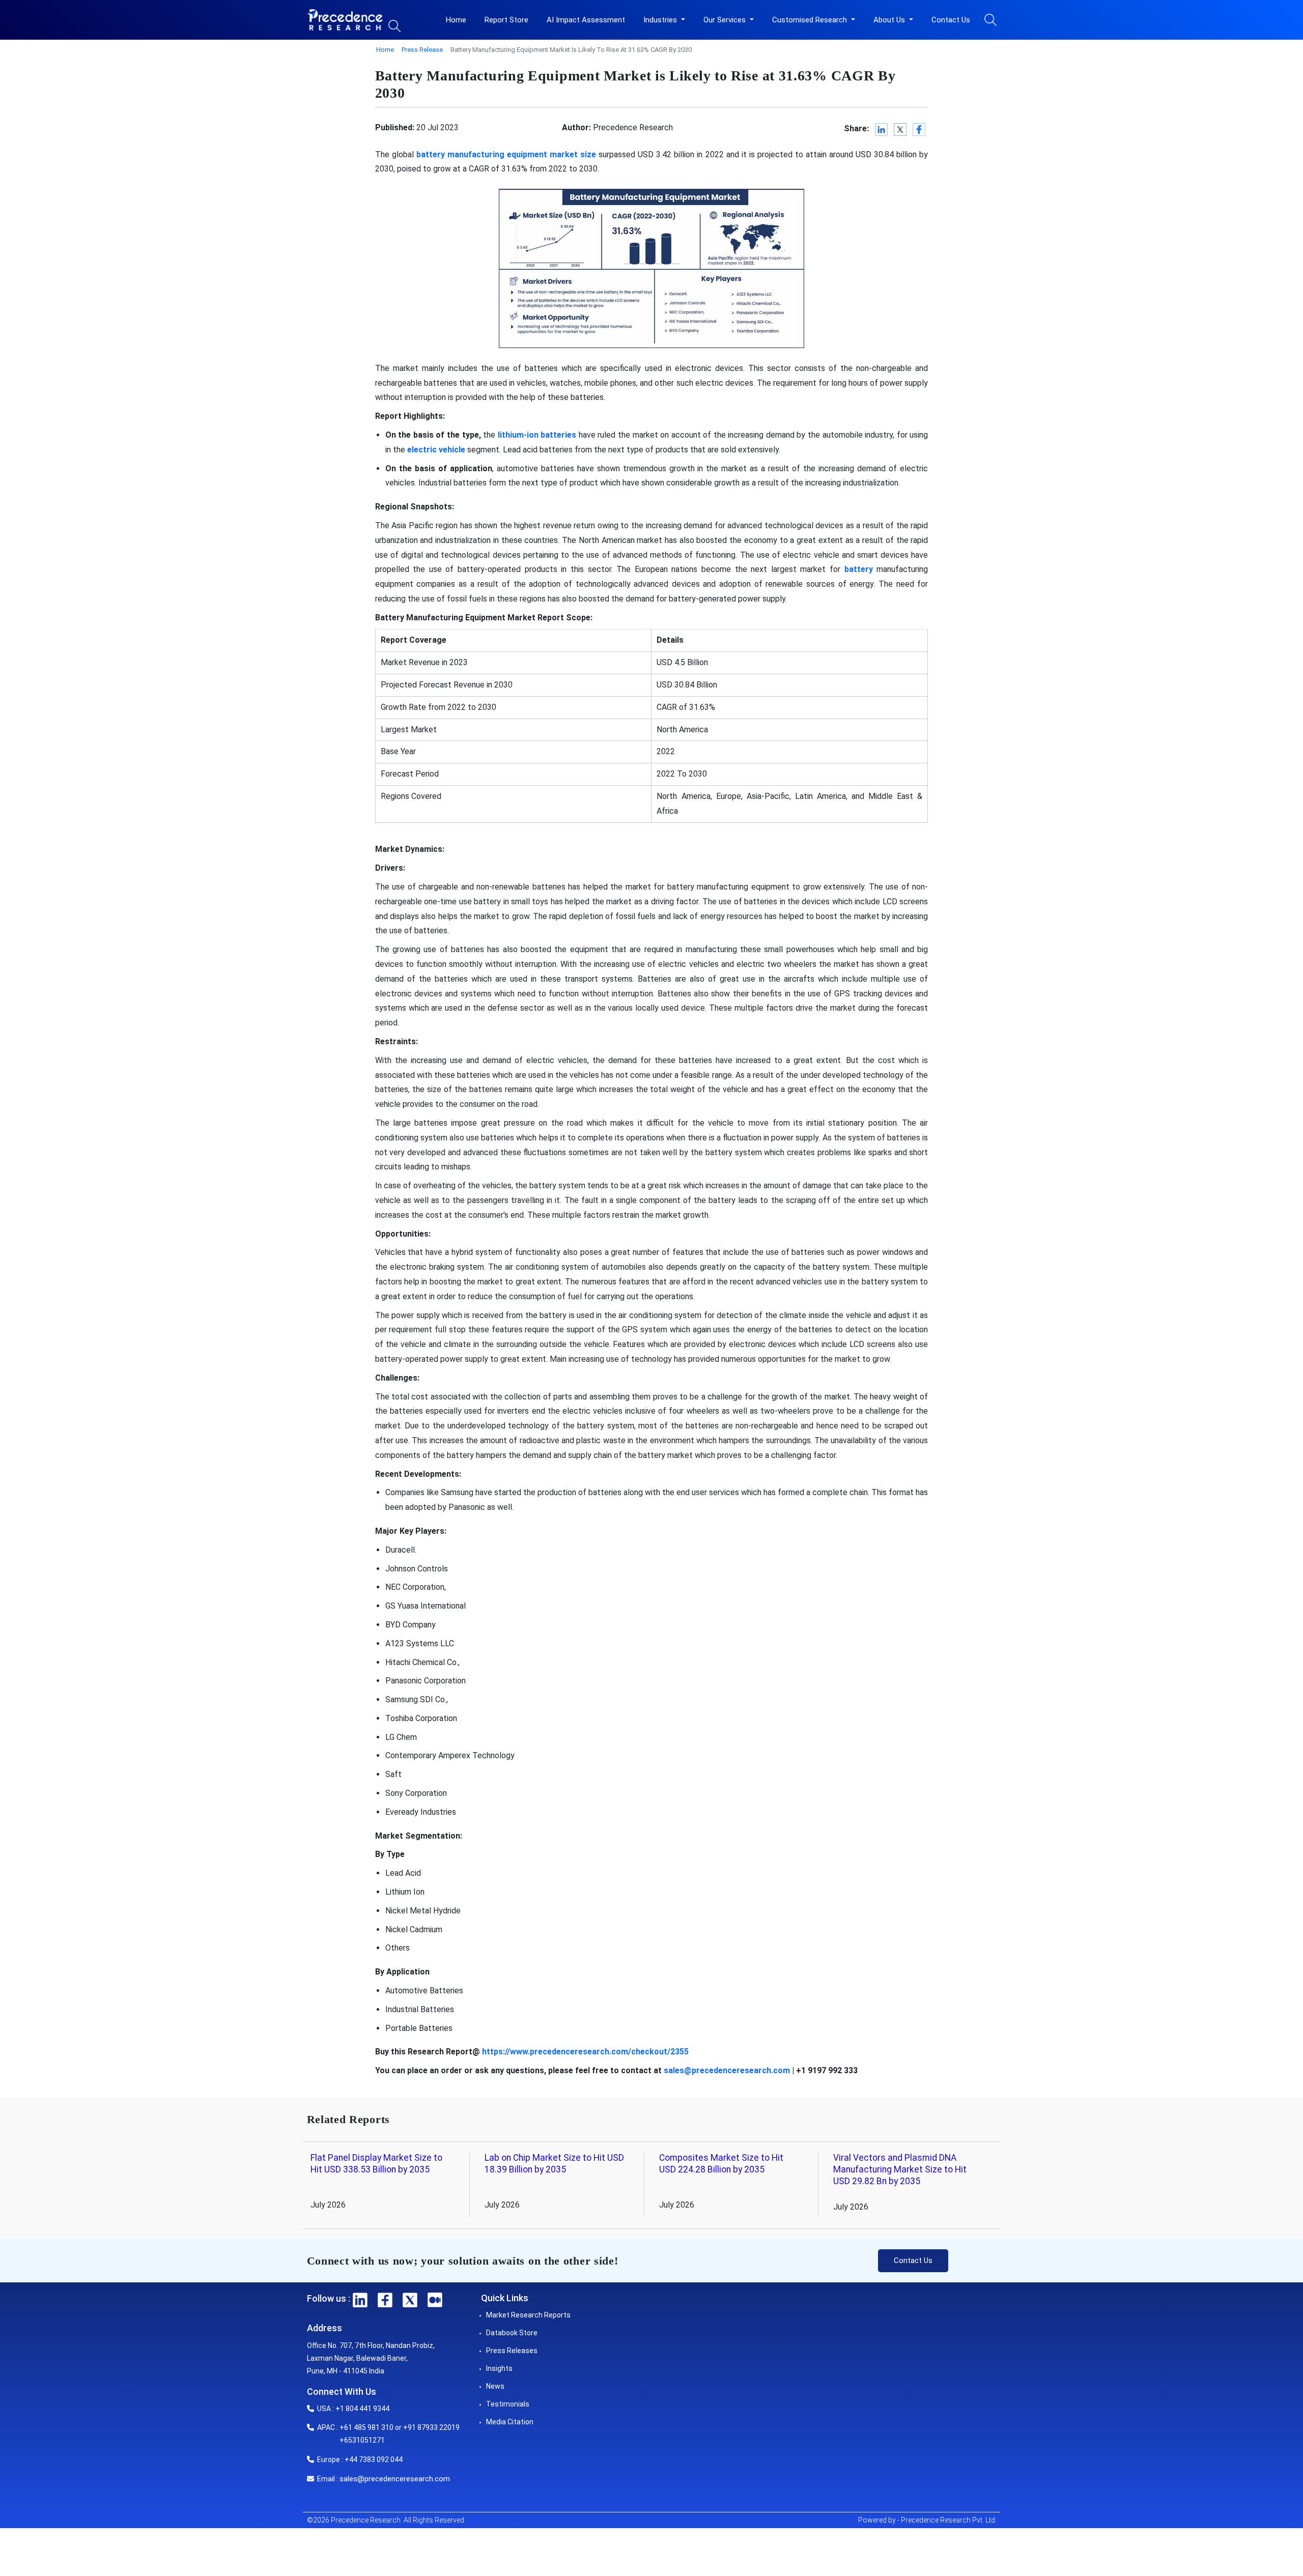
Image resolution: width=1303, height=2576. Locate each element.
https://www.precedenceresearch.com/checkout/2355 (585, 2052)
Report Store (506, 20)
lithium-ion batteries (537, 435)
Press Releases (512, 2351)
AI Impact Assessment (586, 20)
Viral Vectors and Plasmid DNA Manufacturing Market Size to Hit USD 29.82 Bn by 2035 (900, 2169)
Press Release (422, 50)
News (495, 2386)
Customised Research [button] (811, 20)
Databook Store (512, 2333)
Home (456, 20)
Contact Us (951, 20)
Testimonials (508, 2404)
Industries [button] (661, 20)
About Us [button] (890, 20)
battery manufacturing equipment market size (506, 154)
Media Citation (510, 2422)
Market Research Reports (528, 2315)
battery (859, 569)
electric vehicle (436, 450)
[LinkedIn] (882, 130)
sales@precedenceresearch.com (727, 2070)
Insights (499, 2368)
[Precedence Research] (345, 20)
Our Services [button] (726, 20)
